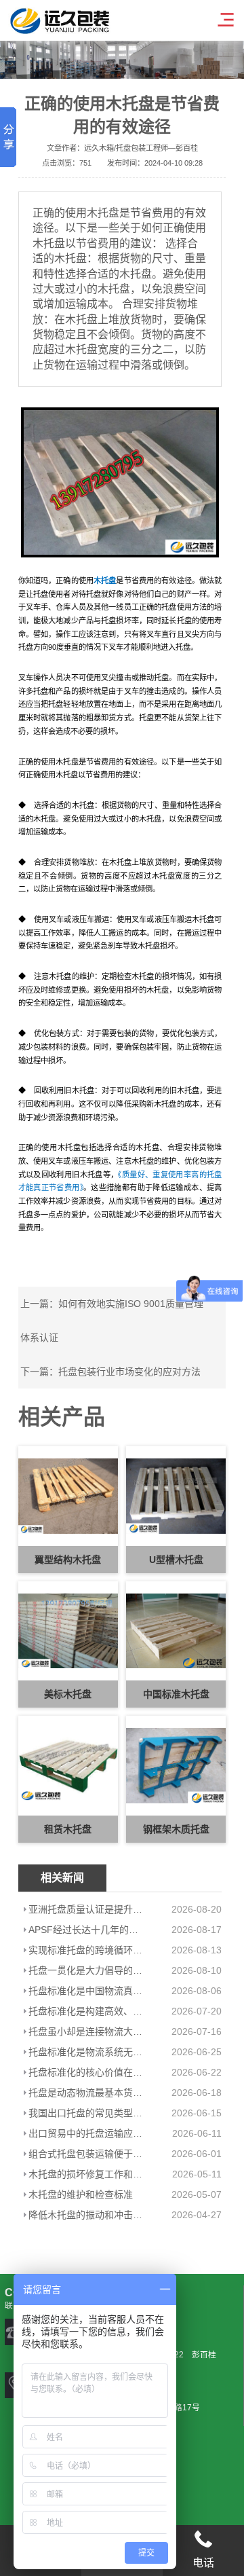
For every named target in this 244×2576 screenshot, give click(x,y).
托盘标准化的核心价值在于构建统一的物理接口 (86, 2072)
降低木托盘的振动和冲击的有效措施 (86, 2215)
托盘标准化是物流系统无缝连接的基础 (86, 2052)
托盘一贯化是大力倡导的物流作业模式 (86, 1970)
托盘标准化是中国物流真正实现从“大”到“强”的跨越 (86, 1991)
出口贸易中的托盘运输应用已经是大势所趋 (86, 2133)
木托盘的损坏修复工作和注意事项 (86, 2174)
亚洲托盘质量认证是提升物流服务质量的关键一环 (86, 1909)
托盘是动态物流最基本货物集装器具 (86, 2093)
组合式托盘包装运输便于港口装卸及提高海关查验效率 (86, 2154)
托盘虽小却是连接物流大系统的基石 (86, 2031)
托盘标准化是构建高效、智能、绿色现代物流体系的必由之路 (86, 2011)
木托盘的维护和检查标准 (81, 2194)
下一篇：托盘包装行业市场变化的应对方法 (110, 1372)
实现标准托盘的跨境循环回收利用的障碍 (86, 1950)
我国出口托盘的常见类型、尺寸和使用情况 (86, 2113)
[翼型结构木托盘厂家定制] (120, 482)
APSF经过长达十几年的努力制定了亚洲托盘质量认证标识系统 (86, 1930)
